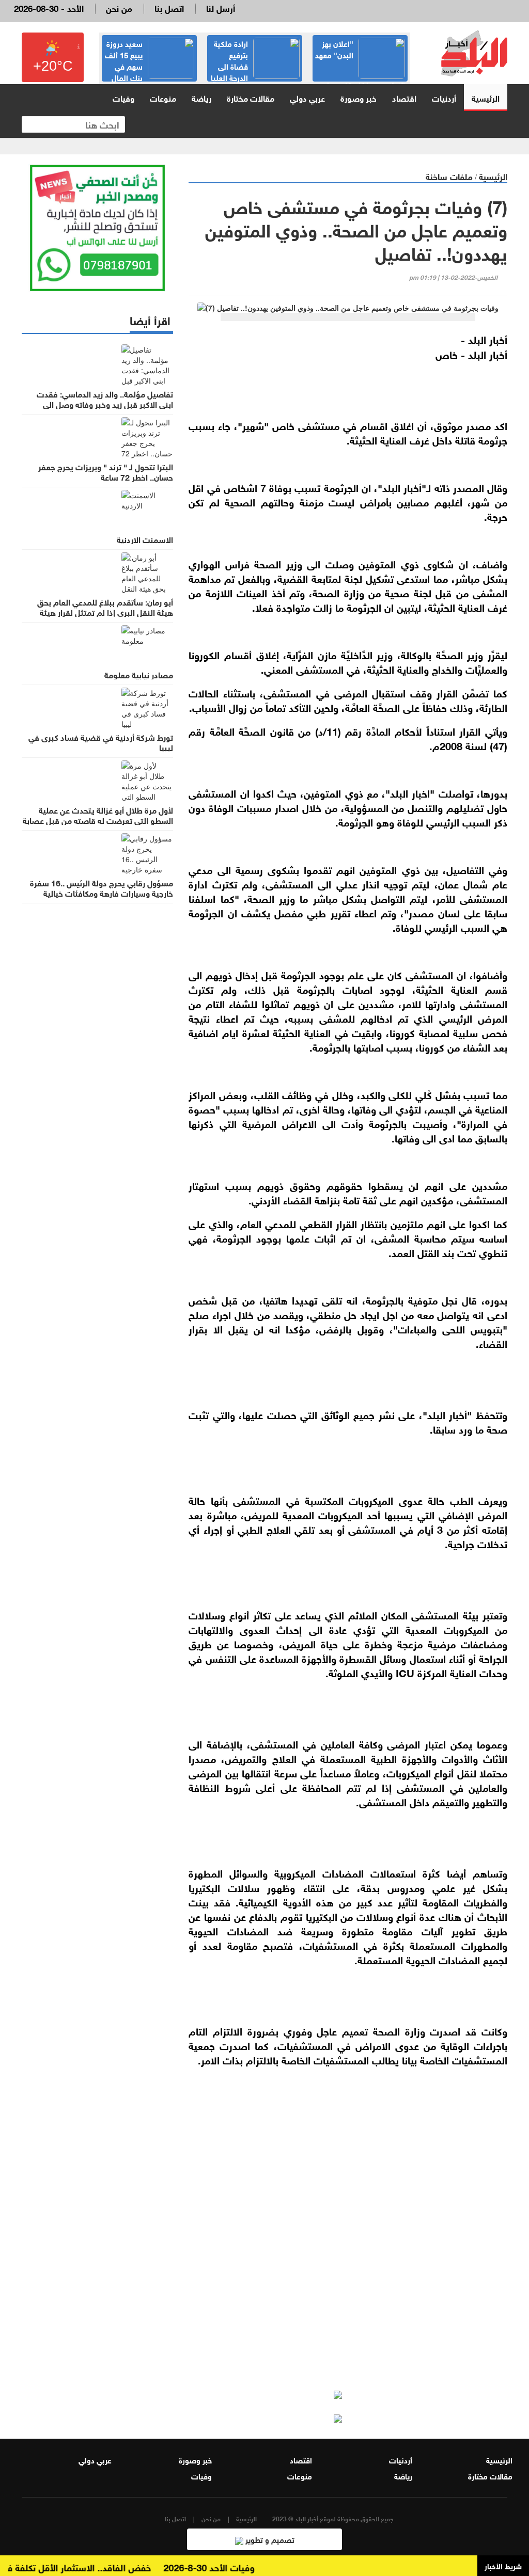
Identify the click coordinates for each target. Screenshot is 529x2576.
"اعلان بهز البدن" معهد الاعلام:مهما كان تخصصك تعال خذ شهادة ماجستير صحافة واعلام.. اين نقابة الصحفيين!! (360, 81)
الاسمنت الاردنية (145, 539)
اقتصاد (404, 97)
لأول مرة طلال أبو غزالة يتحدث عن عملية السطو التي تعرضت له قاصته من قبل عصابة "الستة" (98, 820)
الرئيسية (486, 97)
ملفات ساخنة (449, 176)
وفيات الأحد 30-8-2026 (232, 2567)
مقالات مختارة (251, 97)
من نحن (119, 7)
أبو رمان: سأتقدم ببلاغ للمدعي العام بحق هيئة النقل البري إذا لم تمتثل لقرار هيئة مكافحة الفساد (105, 612)
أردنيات (444, 97)
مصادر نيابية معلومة (139, 674)
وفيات (123, 97)
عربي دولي (307, 97)
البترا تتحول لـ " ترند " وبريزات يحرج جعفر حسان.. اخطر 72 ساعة (106, 471)
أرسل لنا (221, 7)
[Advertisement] (348, 2271)
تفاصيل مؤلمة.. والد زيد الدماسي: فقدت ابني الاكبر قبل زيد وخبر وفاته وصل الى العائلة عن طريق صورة (105, 404)
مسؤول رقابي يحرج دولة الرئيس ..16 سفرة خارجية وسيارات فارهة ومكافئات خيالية (102, 887)
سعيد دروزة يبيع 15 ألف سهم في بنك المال (124, 60)
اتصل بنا (169, 7)
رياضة (201, 97)
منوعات (163, 97)
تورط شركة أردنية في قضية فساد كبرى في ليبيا (101, 742)
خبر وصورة (359, 97)
